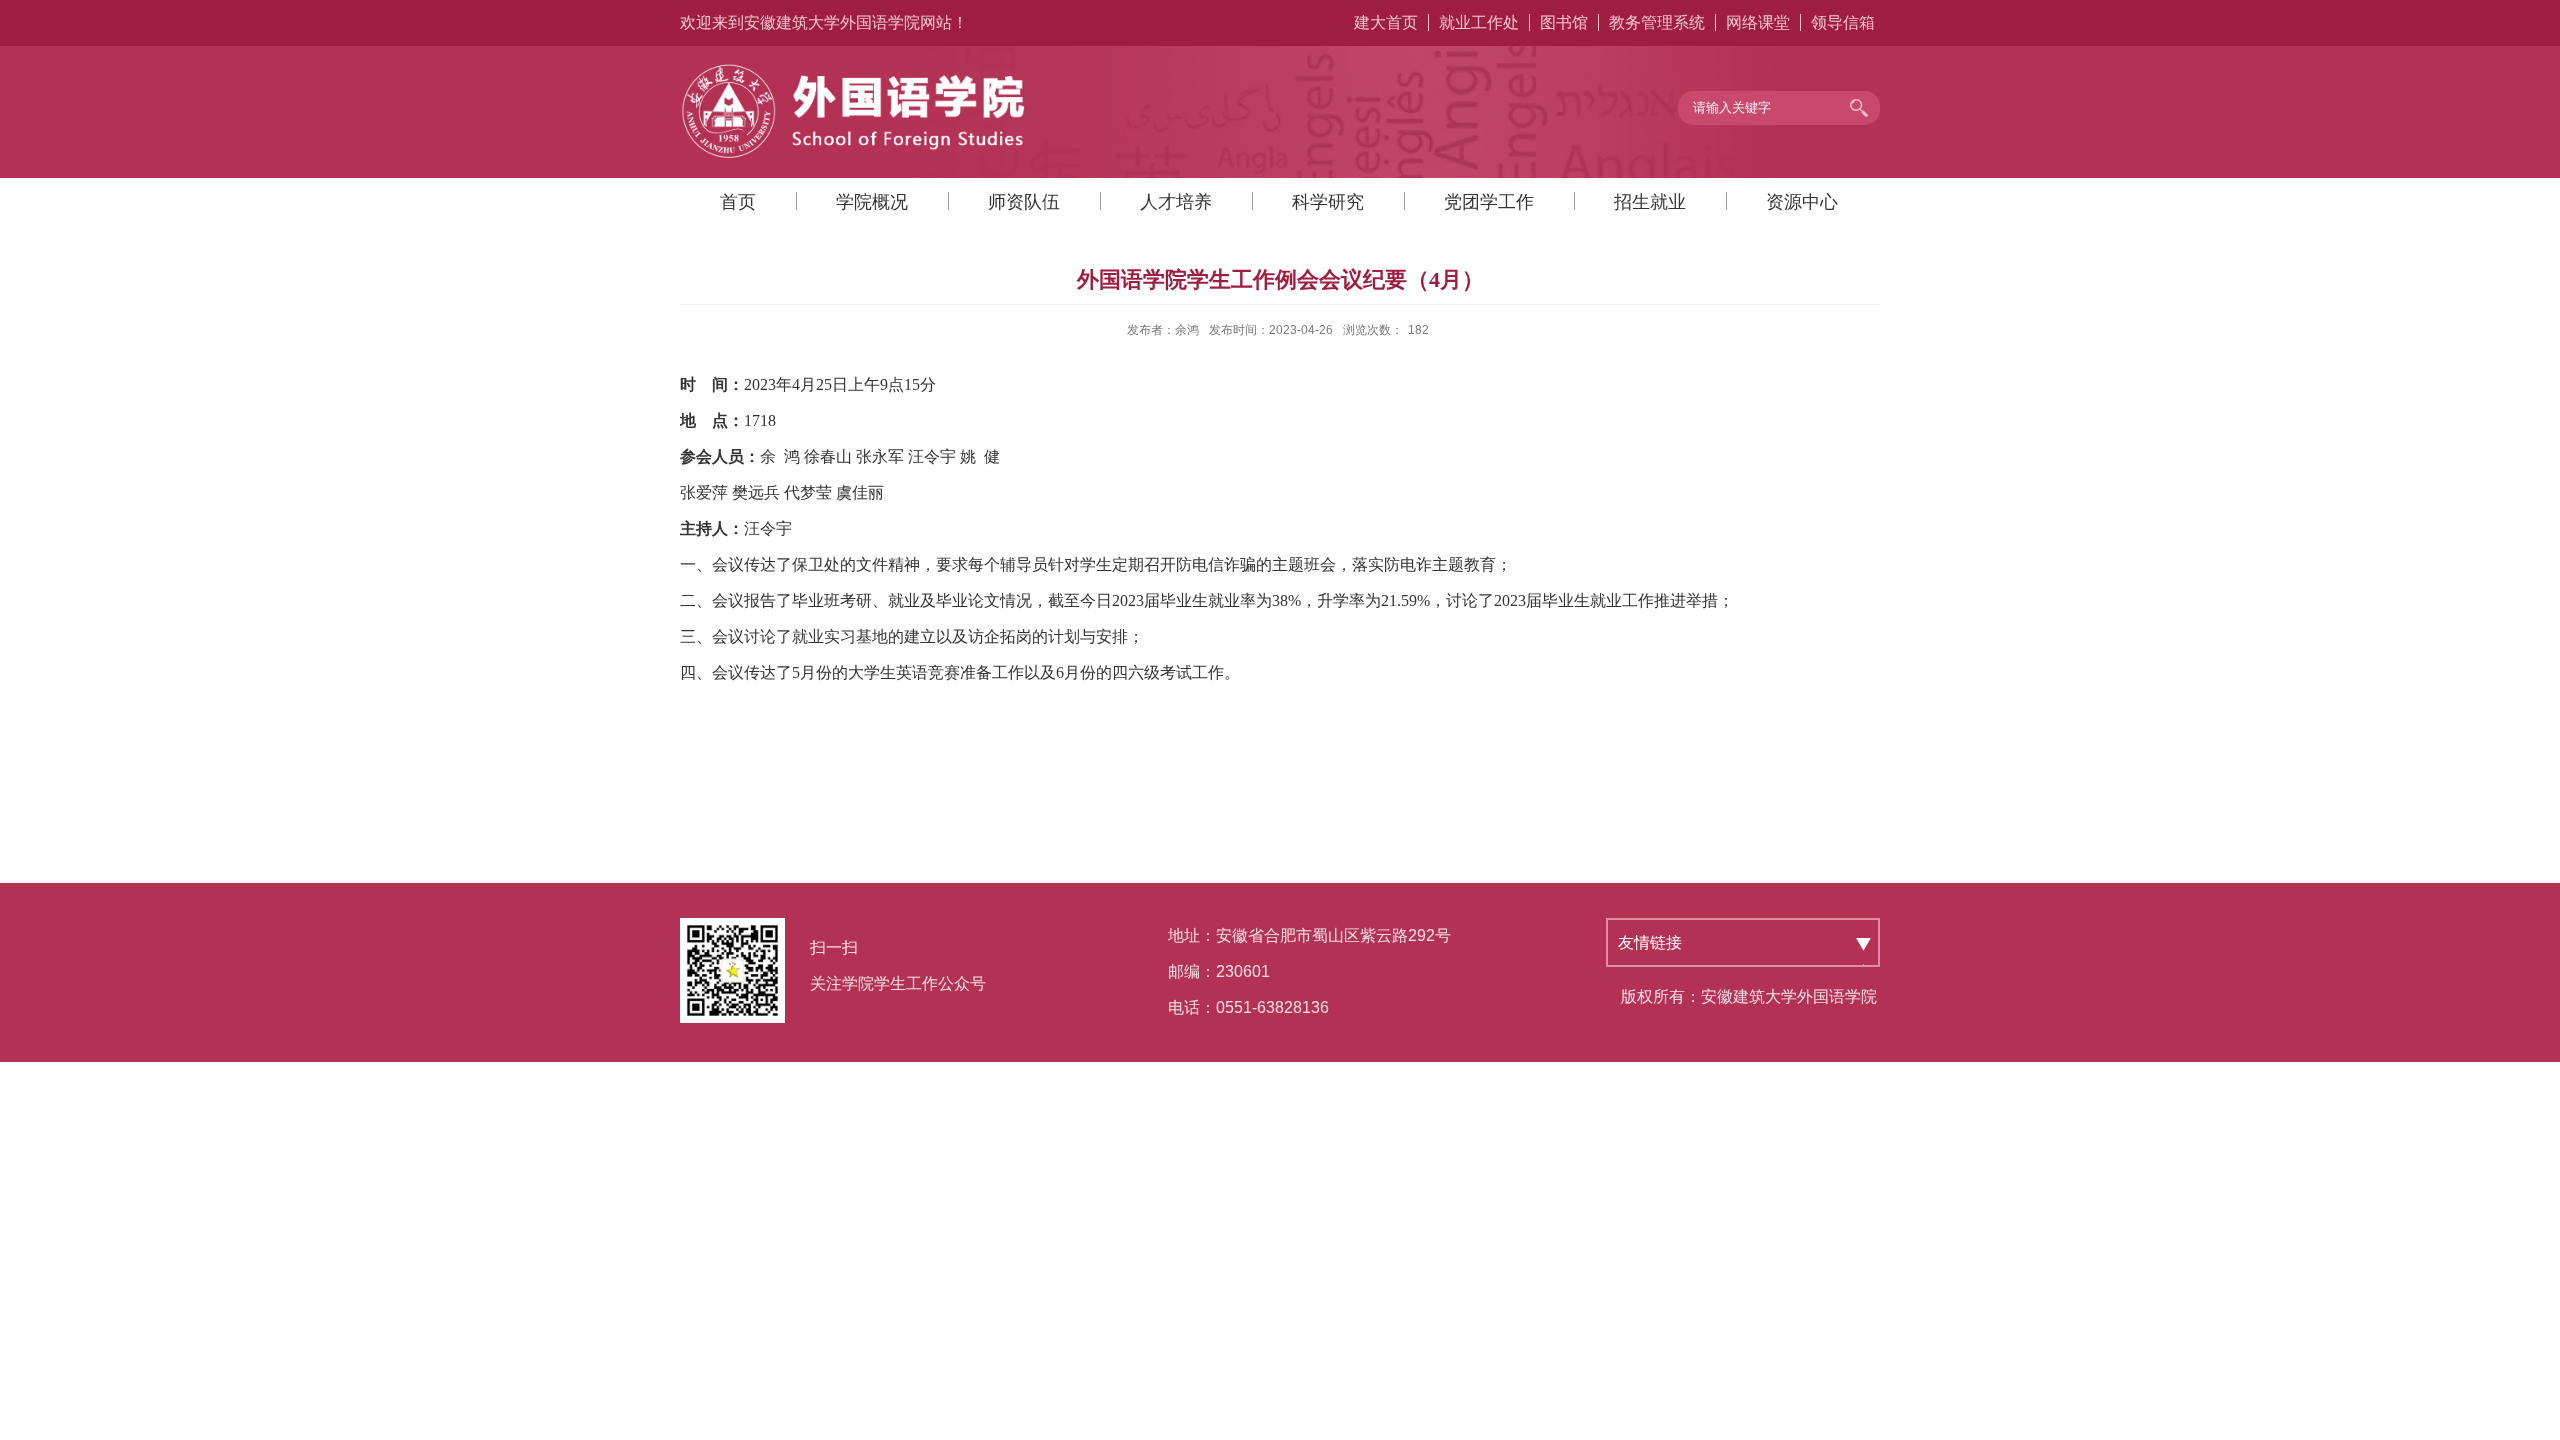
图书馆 (1564, 22)
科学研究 (1328, 202)
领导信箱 (1843, 22)
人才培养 (1176, 202)
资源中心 (1802, 202)
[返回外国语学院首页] (855, 68)
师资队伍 (1024, 202)
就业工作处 (1479, 22)
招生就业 (1650, 202)
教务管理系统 (1657, 22)
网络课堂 (1758, 22)
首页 (738, 202)
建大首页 (1386, 22)
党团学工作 (1489, 202)
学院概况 (872, 202)
